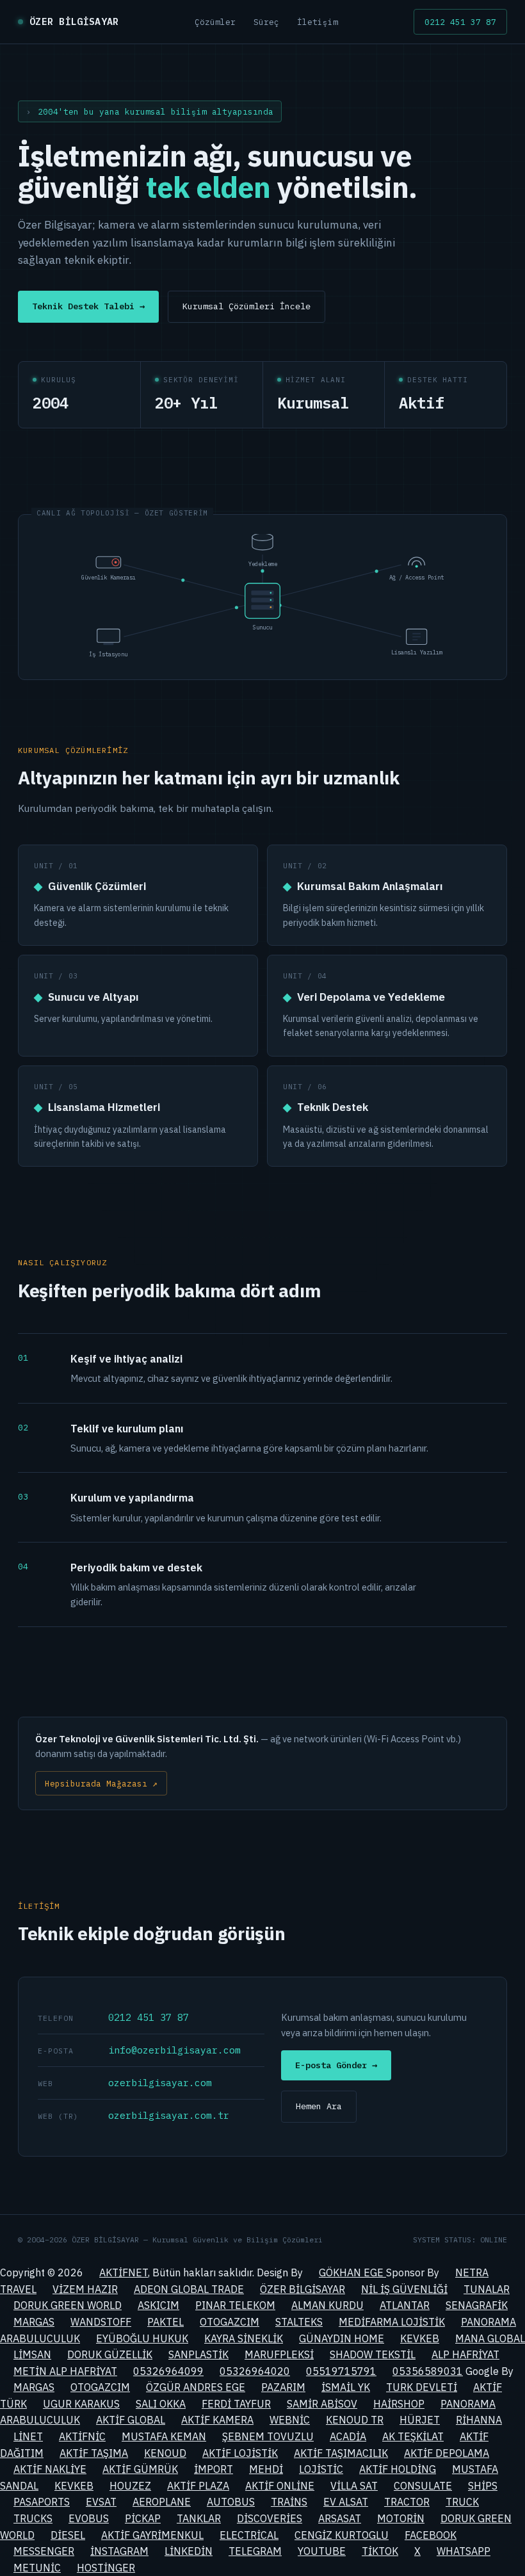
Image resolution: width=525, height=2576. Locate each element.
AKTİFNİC (82, 2436)
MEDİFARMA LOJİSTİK (392, 2322)
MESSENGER (44, 2551)
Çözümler (215, 22)
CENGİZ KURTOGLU (342, 2535)
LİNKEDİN (189, 2551)
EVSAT (101, 2502)
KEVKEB (420, 2338)
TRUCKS (33, 2518)
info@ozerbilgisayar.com (174, 2050)
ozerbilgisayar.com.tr (169, 2115)
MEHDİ (266, 2469)
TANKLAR (199, 2518)
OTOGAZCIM (230, 2322)
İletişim (318, 22)
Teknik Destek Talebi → (88, 306)
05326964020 (255, 2371)
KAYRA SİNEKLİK (244, 2338)
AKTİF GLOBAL (131, 2420)
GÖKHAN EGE (352, 2272)
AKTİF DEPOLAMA (447, 2453)
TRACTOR (407, 2502)
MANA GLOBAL (490, 2338)
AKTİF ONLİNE (280, 2486)
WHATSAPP (464, 2551)
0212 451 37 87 (460, 22)
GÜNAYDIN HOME (342, 2338)
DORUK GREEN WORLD (68, 2305)
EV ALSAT (346, 2502)
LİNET (28, 2436)
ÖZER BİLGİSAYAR (303, 2289)
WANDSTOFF (101, 2322)
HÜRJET (420, 2420)
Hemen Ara (319, 2106)
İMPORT (214, 2469)
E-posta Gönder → (336, 2065)
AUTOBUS (231, 2502)
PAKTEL (166, 2322)
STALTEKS (299, 2322)
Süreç (266, 22)
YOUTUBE (322, 2551)
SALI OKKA (161, 2404)
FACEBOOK (431, 2535)
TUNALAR (487, 2289)
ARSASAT (340, 2518)
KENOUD (165, 2453)
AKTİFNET (124, 2272)
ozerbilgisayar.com (160, 2083)
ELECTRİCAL (249, 2535)
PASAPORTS (42, 2502)
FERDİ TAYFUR (236, 2404)
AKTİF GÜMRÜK (140, 2469)
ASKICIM (158, 2305)
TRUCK (462, 2502)
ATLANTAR (405, 2305)
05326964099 (168, 2371)
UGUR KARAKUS (81, 2404)
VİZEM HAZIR (85, 2289)
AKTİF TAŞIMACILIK (341, 2453)
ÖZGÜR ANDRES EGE (196, 2387)
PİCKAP (143, 2518)
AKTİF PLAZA (198, 2486)
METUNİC (37, 2568)
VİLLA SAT (354, 2486)
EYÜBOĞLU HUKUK (142, 2338)
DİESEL (68, 2535)
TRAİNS (289, 2502)
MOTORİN (401, 2518)
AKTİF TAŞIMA (94, 2453)
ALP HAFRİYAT (465, 2354)
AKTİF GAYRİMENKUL (152, 2535)
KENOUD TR (355, 2420)
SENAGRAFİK (477, 2305)
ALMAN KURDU (327, 2305)
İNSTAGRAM (119, 2551)
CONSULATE (423, 2486)
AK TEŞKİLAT (413, 2436)
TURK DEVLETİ (422, 2387)
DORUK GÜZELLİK (110, 2354)
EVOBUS (89, 2518)
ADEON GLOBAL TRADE (189, 2289)
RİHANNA (479, 2420)
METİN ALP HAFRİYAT (65, 2371)
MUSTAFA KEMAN (164, 2436)
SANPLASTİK (198, 2354)
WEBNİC (290, 2420)
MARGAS (34, 2322)
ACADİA (348, 2436)
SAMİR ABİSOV (322, 2404)
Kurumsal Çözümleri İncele (246, 306)
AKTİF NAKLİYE (50, 2469)
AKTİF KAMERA (217, 2420)
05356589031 (428, 2371)
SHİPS (483, 2486)
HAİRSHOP (399, 2404)
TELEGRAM (255, 2551)
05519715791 (341, 2371)
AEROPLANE (162, 2502)
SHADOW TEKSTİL (373, 2354)
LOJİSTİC (321, 2469)
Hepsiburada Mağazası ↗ (101, 1783)
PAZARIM (283, 2387)
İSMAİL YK (346, 2387)
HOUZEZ (130, 2486)
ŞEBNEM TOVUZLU (268, 2436)
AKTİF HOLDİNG (398, 2469)
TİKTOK (380, 2551)
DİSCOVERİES (270, 2518)
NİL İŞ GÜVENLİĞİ (404, 2289)
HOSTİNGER (106, 2568)
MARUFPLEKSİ (279, 2354)
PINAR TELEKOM (235, 2305)
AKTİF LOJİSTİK (240, 2453)
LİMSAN (32, 2354)
